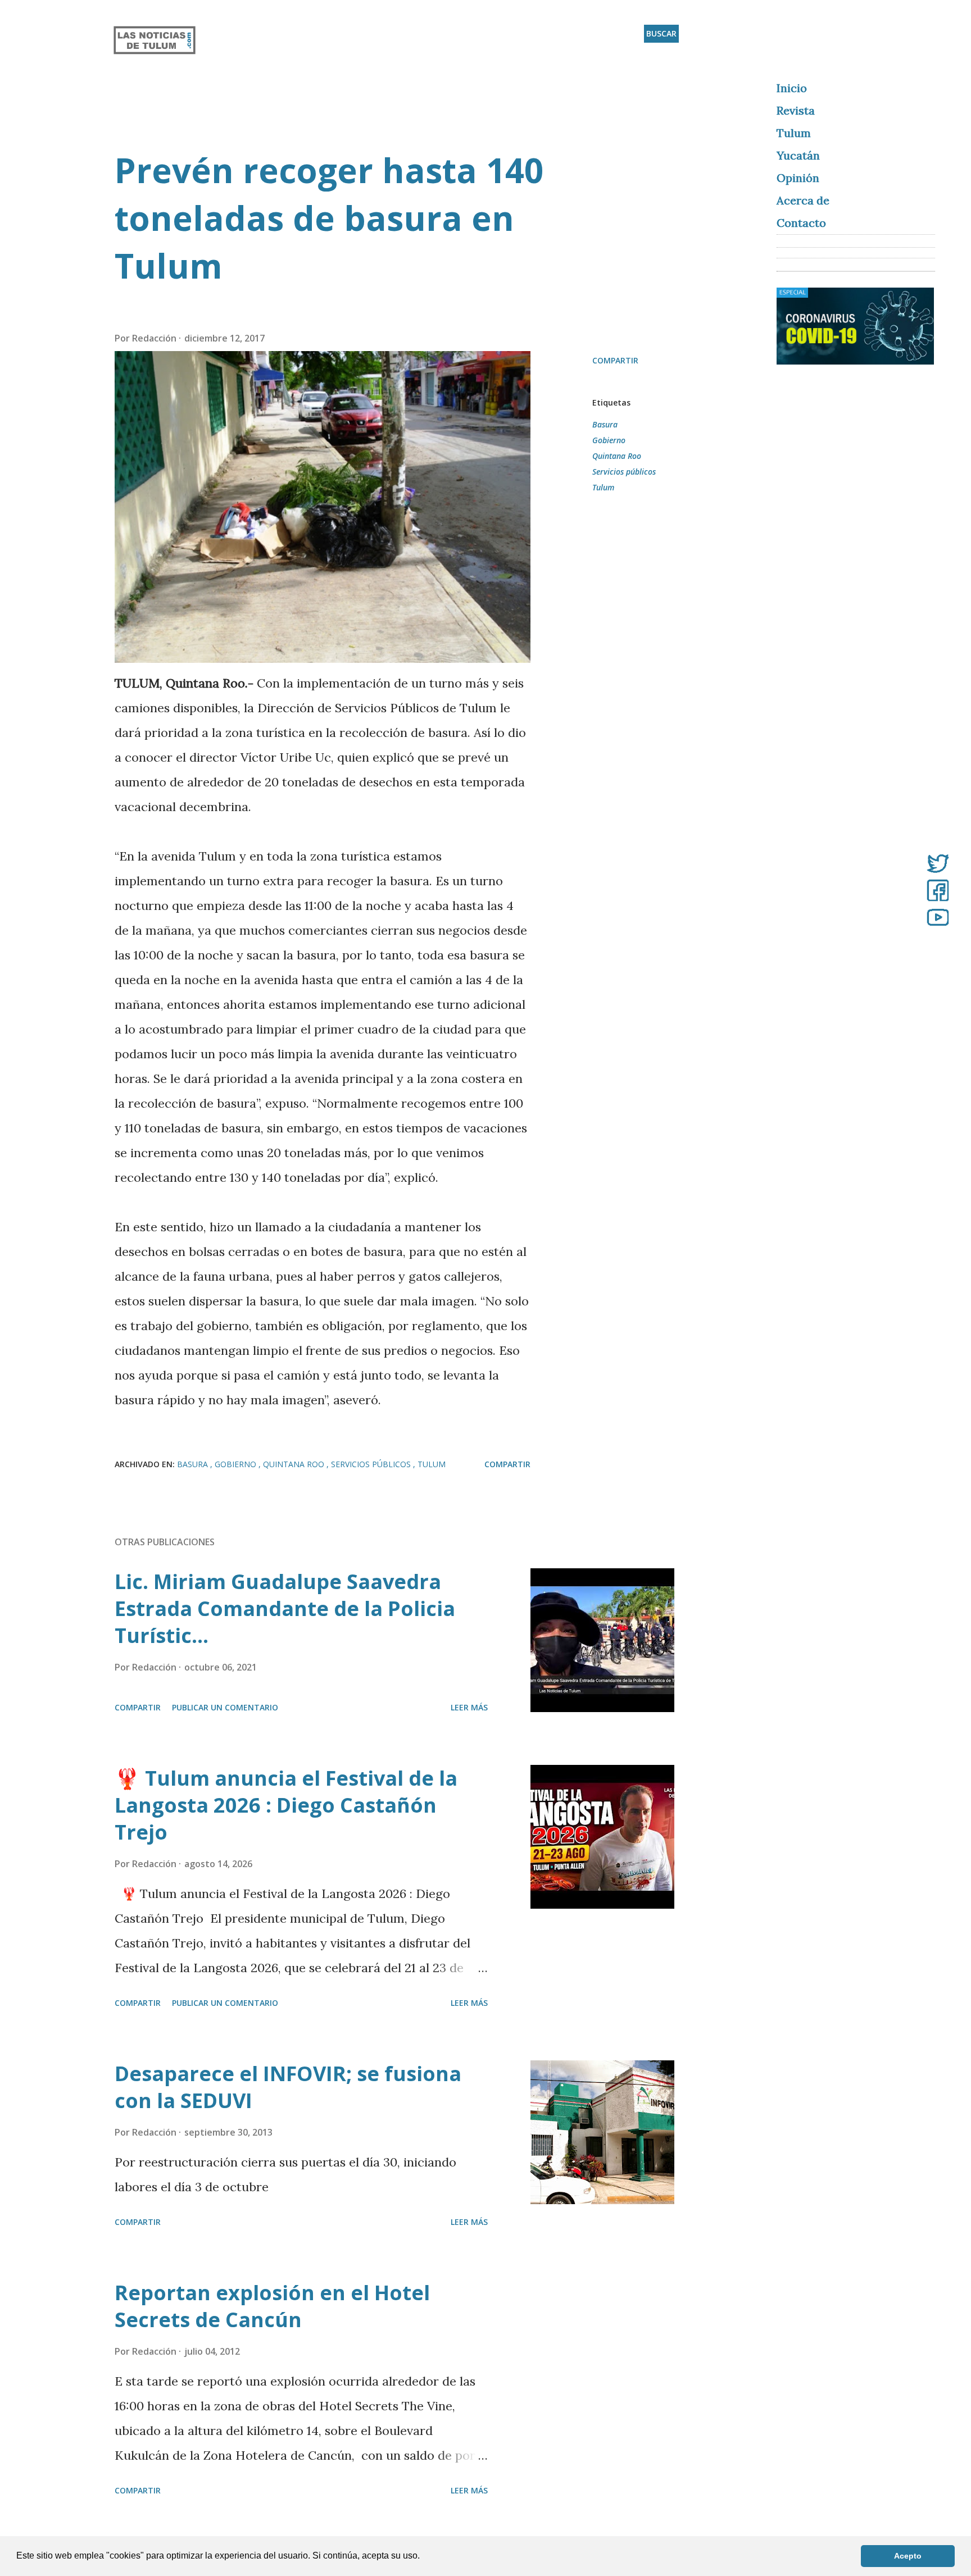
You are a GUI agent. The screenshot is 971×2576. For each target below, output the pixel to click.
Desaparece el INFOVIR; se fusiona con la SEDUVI (288, 2087)
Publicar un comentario (225, 1707)
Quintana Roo (617, 456)
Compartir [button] (615, 360)
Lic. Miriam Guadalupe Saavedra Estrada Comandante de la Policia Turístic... (285, 1608)
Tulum (603, 487)
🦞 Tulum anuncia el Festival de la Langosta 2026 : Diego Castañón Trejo (286, 1805)
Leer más (469, 1707)
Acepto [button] (908, 2556)
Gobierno (609, 440)
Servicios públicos (624, 472)
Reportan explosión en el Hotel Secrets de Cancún (272, 2306)
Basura (605, 424)
